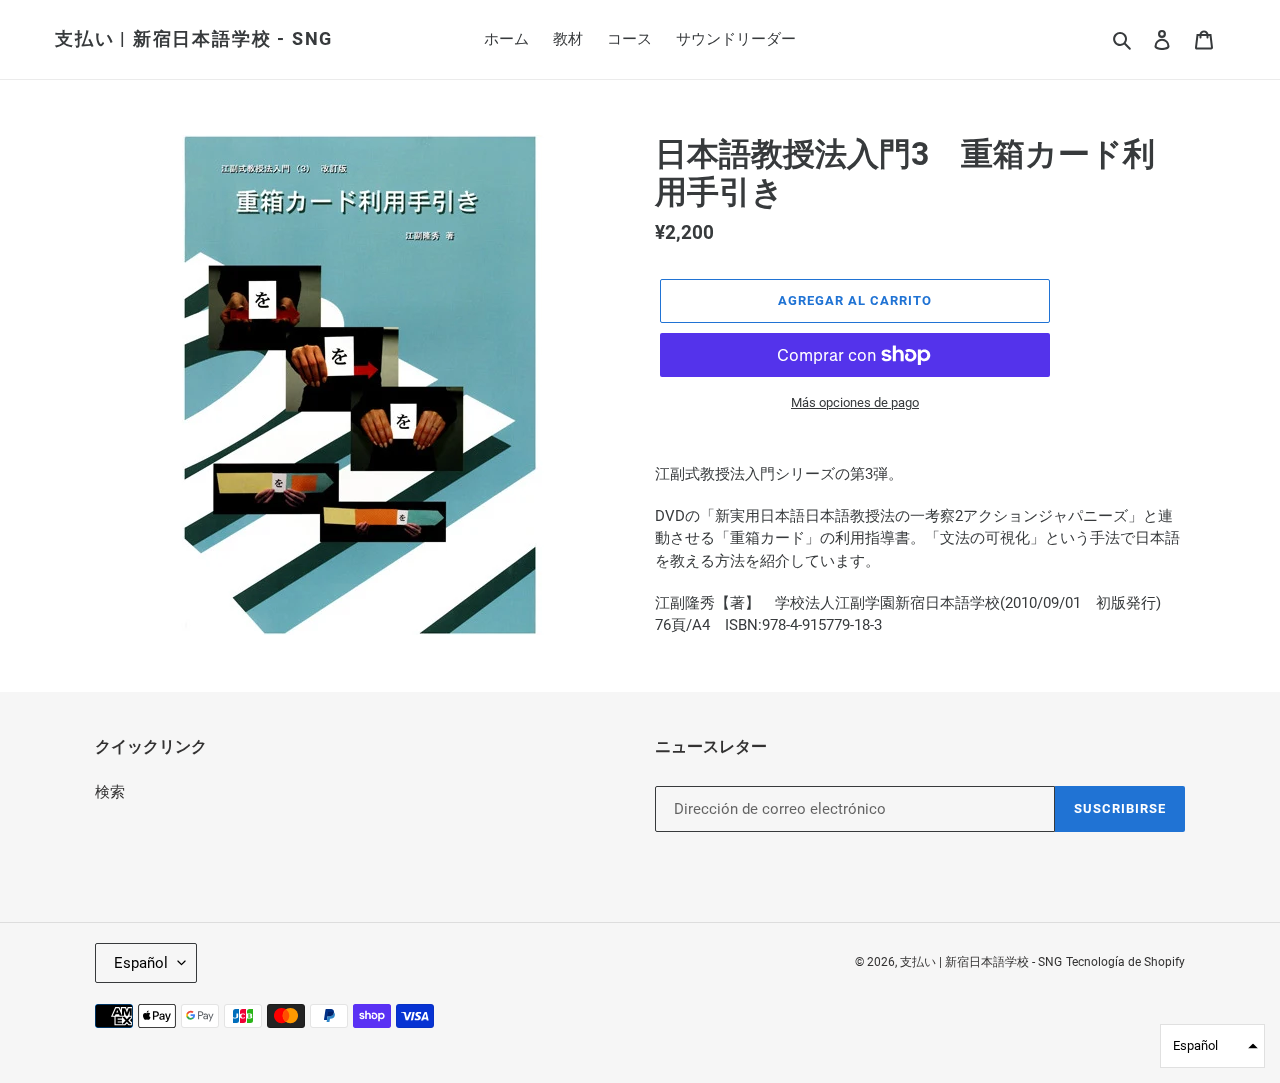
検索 (110, 792)
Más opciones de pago (855, 402)
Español (141, 963)
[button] (1212, 1046)
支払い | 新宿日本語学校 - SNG (194, 38)
